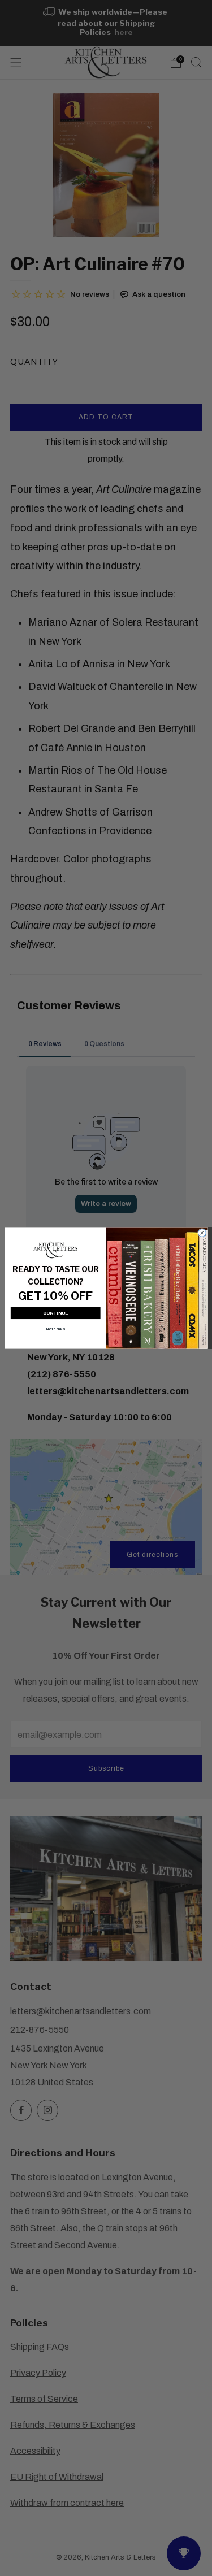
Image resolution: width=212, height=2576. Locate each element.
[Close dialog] (202, 1233)
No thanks (55, 1330)
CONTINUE (55, 1313)
